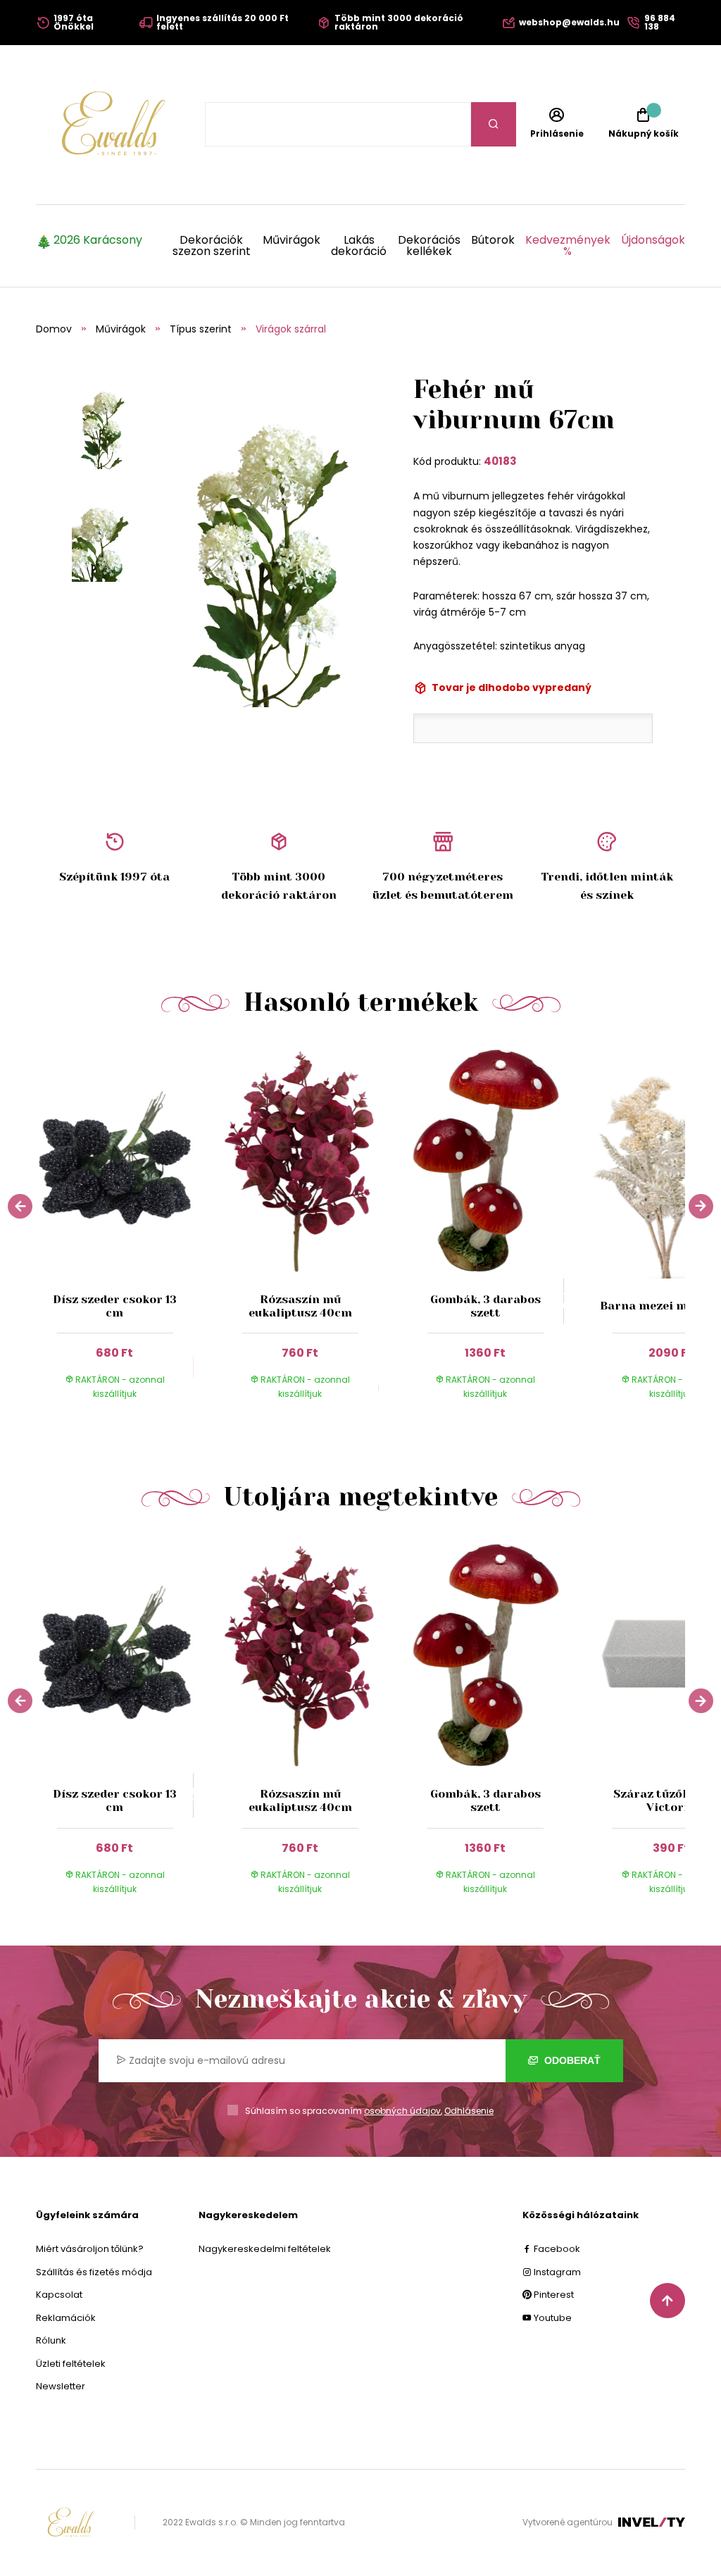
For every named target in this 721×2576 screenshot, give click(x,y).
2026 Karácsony (98, 241)
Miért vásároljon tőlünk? (90, 2249)
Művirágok (291, 241)
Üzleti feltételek (71, 2364)
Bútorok (493, 241)
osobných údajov (402, 2111)
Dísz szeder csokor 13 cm (115, 1306)
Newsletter (61, 2386)
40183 (500, 461)
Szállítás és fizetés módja (94, 2272)
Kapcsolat (59, 2295)
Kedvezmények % (568, 246)
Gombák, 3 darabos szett (485, 1306)
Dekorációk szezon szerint (212, 246)
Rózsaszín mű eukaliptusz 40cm (300, 1306)
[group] (128, 1231)
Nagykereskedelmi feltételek (265, 2249)
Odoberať (571, 2060)
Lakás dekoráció (359, 246)
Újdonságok (653, 241)
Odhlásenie (469, 2111)
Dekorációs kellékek (429, 246)
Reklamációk (66, 2318)
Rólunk (51, 2340)
